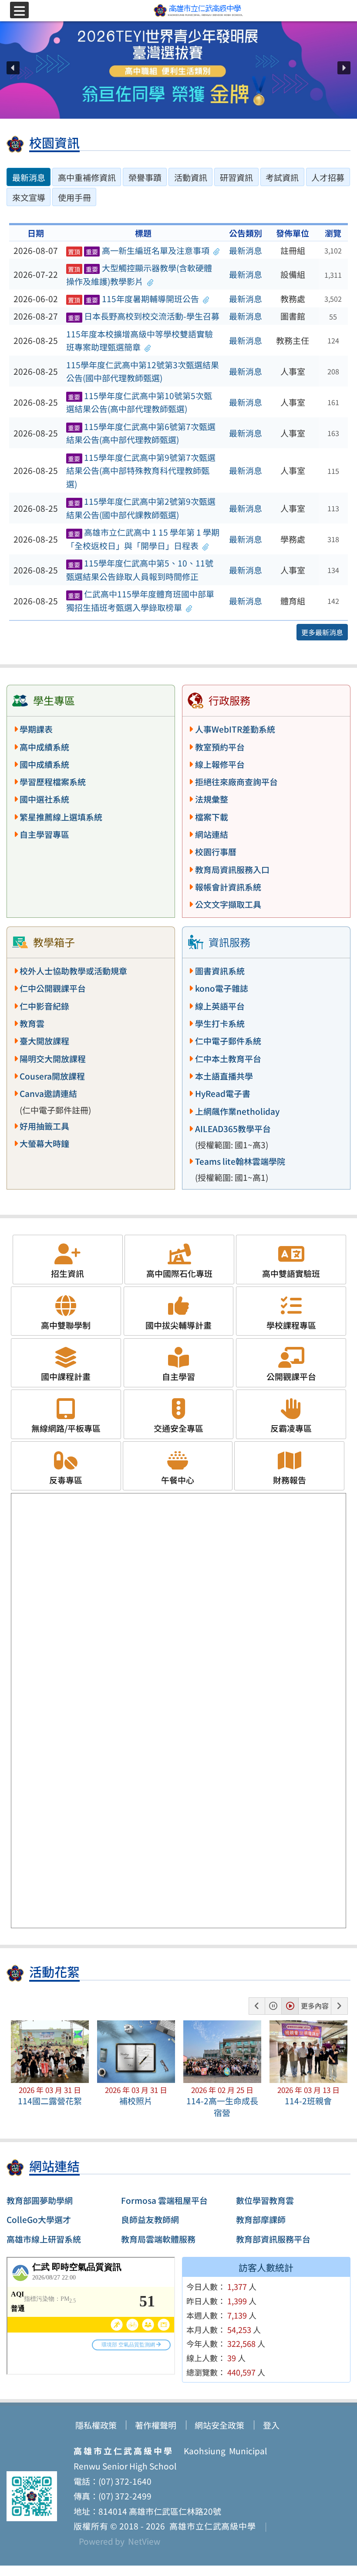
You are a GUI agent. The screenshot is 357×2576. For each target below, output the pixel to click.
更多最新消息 (322, 632)
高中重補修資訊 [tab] (87, 177)
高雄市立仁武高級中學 (210, 2526)
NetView (144, 2541)
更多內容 (315, 2006)
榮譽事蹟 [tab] (145, 177)
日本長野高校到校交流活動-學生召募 (144, 316)
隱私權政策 (96, 2425)
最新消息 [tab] (29, 177)
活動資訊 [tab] (191, 177)
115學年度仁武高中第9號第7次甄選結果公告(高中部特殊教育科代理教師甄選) (141, 471)
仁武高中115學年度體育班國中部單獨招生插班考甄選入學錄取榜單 (140, 601)
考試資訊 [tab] (282, 177)
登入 (271, 2425)
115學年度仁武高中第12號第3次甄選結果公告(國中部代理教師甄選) (143, 372)
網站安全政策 (219, 2425)
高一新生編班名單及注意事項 (139, 250)
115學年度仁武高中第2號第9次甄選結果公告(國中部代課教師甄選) (141, 508)
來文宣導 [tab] (29, 197)
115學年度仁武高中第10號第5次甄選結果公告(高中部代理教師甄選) (139, 402)
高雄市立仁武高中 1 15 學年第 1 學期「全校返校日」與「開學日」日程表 (143, 539)
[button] (13, 68)
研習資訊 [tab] (236, 177)
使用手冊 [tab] (74, 197)
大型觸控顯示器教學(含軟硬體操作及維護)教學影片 (139, 275)
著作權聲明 (156, 2425)
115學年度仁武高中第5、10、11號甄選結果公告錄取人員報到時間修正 (140, 570)
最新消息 (246, 250)
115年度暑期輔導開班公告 (133, 299)
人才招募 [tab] (328, 177)
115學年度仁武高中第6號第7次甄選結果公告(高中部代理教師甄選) (141, 433)
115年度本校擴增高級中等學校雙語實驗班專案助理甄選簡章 (140, 341)
